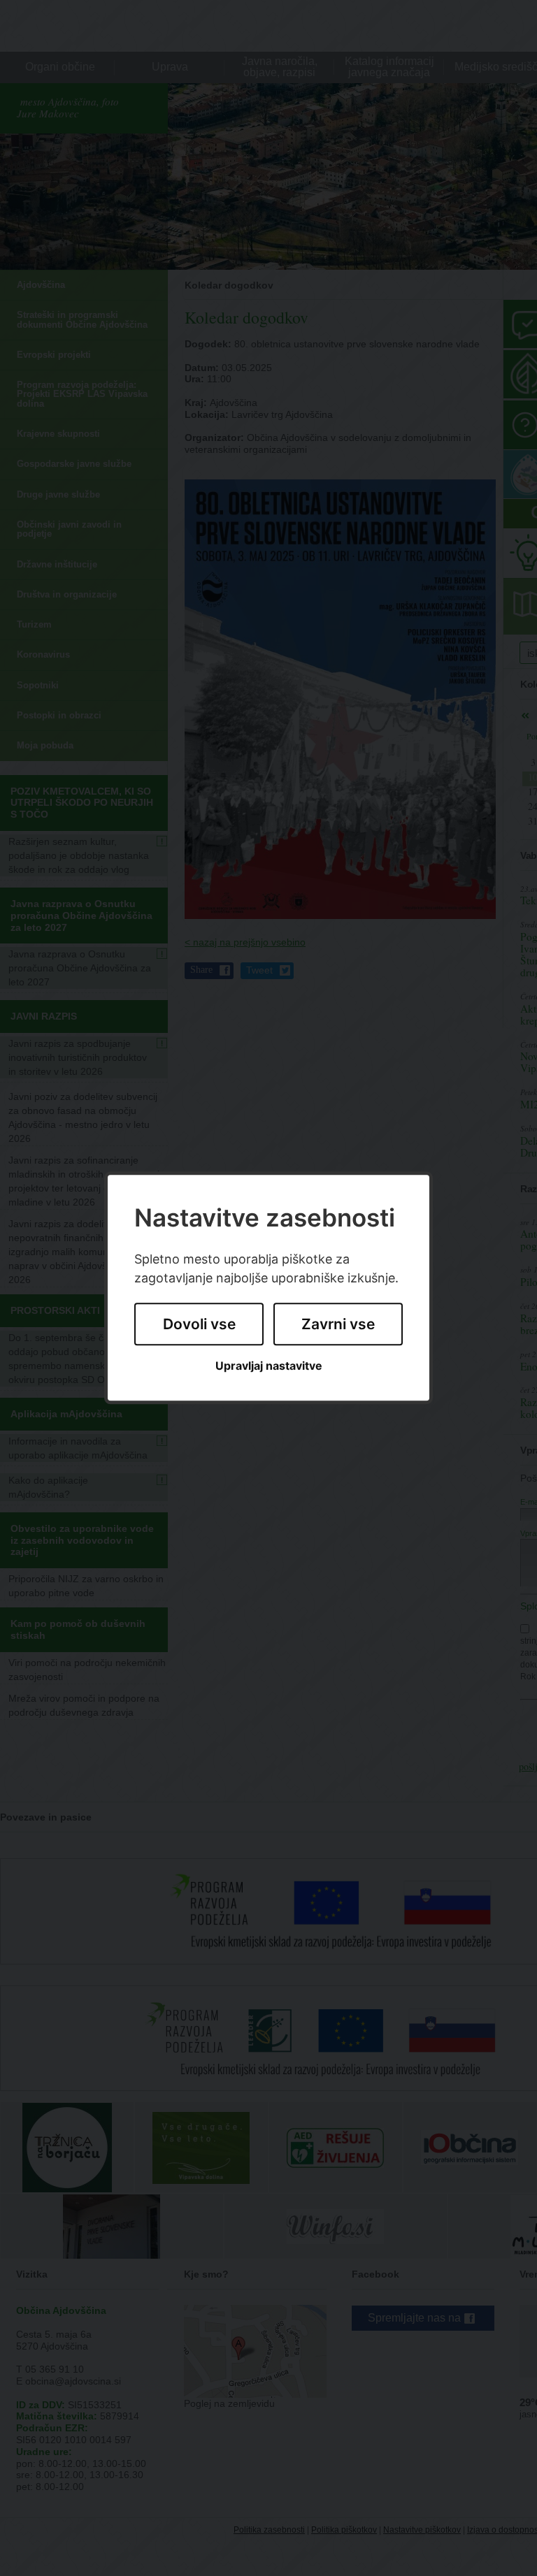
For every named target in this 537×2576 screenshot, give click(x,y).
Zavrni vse (338, 1324)
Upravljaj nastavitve (269, 1366)
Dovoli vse (199, 1324)
